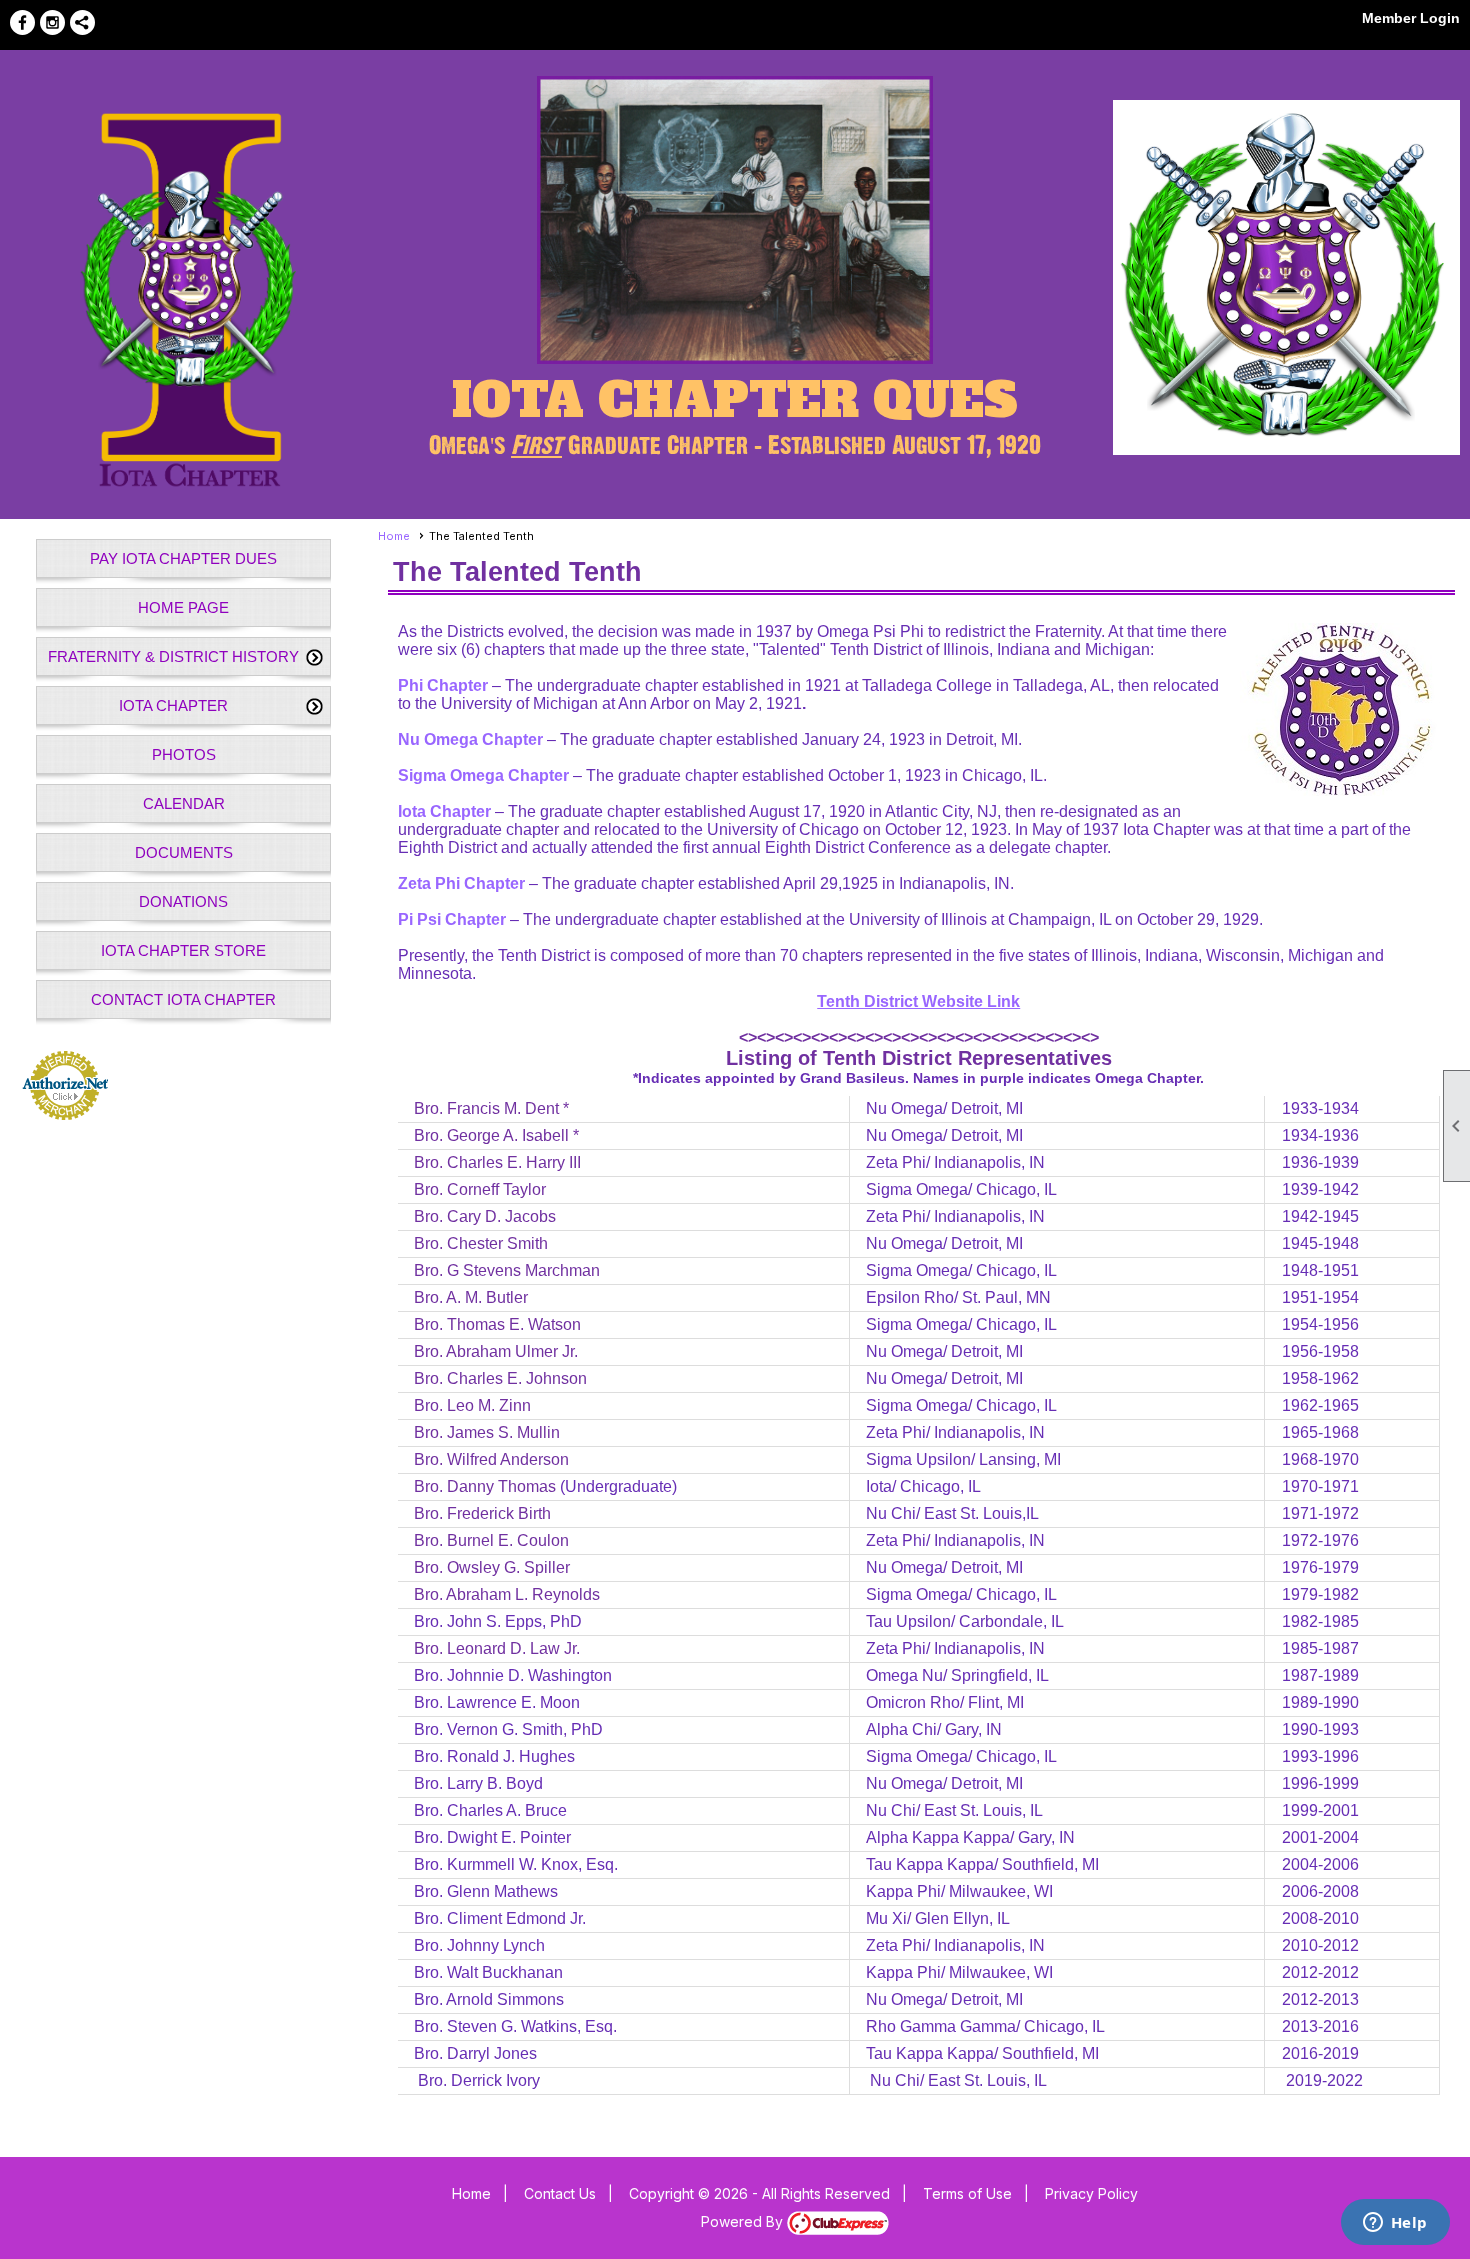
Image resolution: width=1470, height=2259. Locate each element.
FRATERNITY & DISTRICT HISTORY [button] (173, 656)
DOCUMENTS (184, 852)
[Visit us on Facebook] (22, 22)
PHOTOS (184, 754)
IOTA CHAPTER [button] (173, 705)
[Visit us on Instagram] (52, 22)
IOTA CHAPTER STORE (183, 950)
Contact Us (560, 2193)
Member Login (1411, 18)
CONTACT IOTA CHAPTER (183, 999)
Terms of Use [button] (967, 2193)
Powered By (744, 2221)
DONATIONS (183, 901)
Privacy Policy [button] (1091, 2193)
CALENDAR (184, 803)
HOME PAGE (183, 607)
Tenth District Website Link (918, 1001)
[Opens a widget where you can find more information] (1395, 2224)
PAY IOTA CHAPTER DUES (183, 558)
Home (394, 536)
